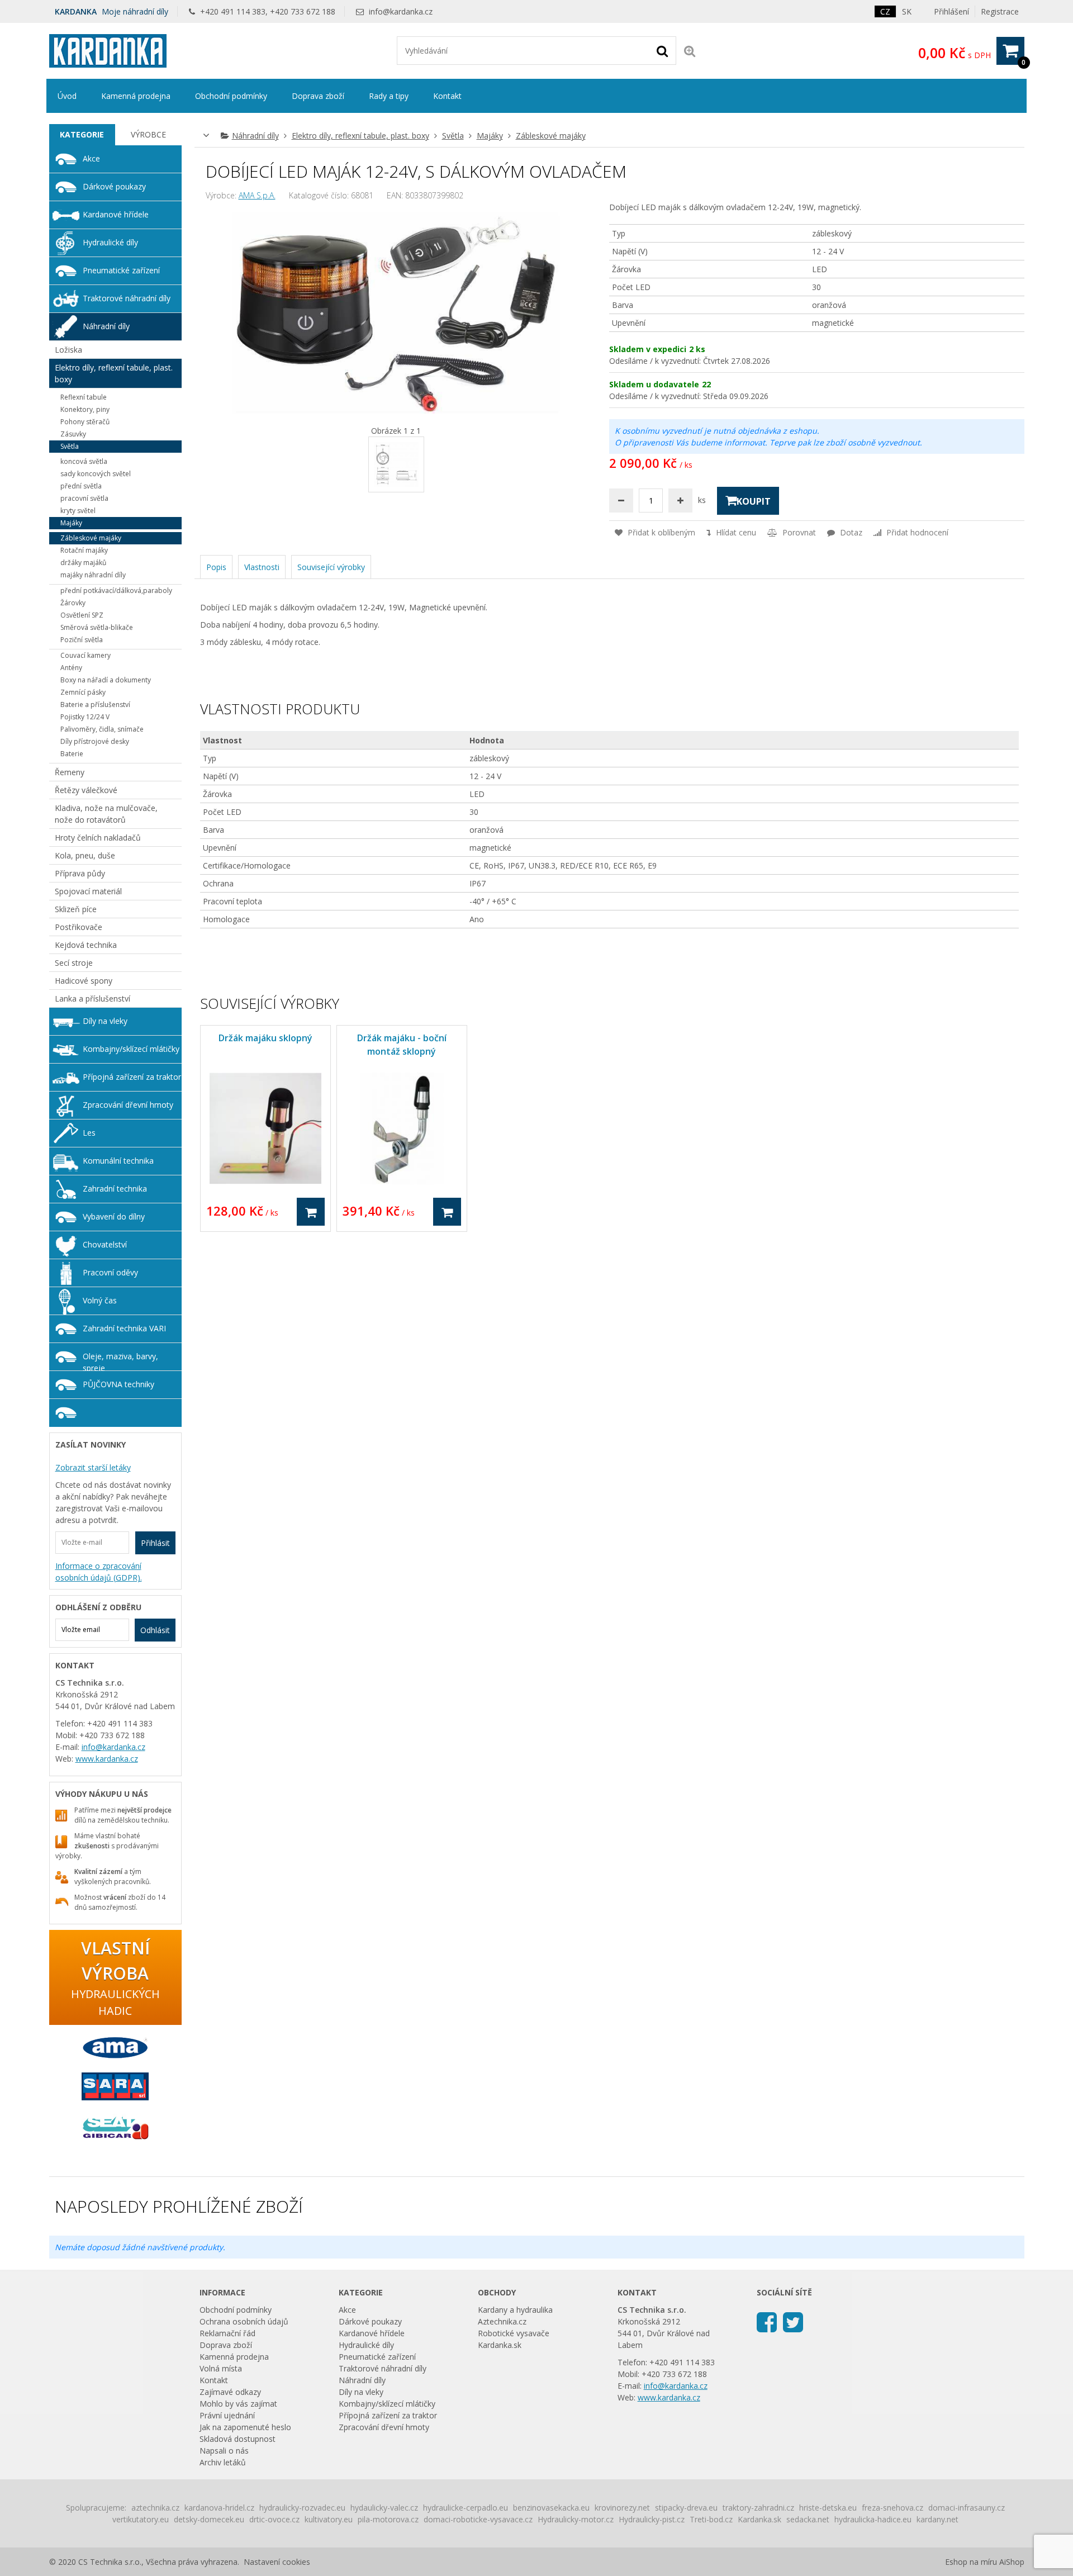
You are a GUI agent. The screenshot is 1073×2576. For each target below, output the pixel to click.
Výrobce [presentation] (148, 134)
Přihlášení (951, 11)
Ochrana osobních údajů (244, 2321)
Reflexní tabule (84, 397)
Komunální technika (118, 1161)
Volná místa (221, 2368)
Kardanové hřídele (116, 214)
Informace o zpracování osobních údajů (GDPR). (99, 1572)
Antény (71, 668)
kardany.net (937, 2519)
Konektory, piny (85, 409)
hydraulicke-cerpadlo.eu (466, 2508)
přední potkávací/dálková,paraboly (116, 590)
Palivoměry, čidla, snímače (102, 729)
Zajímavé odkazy (230, 2392)
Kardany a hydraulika (515, 2310)
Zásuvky (73, 434)
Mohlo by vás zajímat (238, 2404)
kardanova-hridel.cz (219, 2508)
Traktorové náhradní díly (127, 298)
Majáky (490, 136)
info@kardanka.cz (401, 11)
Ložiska (68, 350)
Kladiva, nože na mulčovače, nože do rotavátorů (106, 814)
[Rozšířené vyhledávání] (690, 51)
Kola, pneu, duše (85, 855)
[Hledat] (662, 50)
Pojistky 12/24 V (85, 717)
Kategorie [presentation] (82, 134)
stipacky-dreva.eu (686, 2508)
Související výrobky (331, 567)
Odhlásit (155, 1630)
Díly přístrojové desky (95, 741)
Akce (91, 158)
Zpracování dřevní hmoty (128, 1105)
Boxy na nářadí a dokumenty (106, 680)
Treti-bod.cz (711, 2519)
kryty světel (78, 511)
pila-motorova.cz (388, 2519)
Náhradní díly (255, 136)
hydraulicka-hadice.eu (873, 2519)
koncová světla (84, 461)
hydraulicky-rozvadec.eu (302, 2508)
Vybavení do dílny (114, 1216)
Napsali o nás (224, 2451)
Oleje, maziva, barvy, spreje (120, 1361)
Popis (216, 567)
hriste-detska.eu (828, 2508)
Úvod (67, 96)
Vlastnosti (262, 567)
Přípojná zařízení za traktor (132, 1077)
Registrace (1000, 11)
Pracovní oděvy (110, 1272)
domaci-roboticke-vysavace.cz (478, 2519)
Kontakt (447, 96)
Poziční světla (82, 640)
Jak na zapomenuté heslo (245, 2427)
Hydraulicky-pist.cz (652, 2519)
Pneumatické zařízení (121, 270)
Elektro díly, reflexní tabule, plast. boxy (360, 136)
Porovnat (798, 532)
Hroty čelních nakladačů (98, 838)
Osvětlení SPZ (82, 615)
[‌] (767, 2321)
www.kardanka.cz (107, 1759)
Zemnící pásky (83, 692)
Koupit (754, 501)
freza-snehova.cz (892, 2508)
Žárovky (73, 603)
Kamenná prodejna (136, 96)
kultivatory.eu (329, 2519)
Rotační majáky (84, 550)
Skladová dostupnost (238, 2439)
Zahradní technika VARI (124, 1328)
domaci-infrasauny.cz (967, 2508)
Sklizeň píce (76, 909)
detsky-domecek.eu (209, 2519)
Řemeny (70, 772)
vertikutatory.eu (141, 2519)
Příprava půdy (80, 873)
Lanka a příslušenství (92, 998)
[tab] (82, 135)
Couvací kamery (86, 655)
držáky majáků (83, 563)
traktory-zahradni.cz (758, 2508)
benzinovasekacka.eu (551, 2508)
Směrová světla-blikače (97, 627)
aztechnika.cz (155, 2508)
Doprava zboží (318, 96)
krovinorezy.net (622, 2508)
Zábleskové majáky (551, 136)
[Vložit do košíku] (311, 1212)
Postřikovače (79, 927)
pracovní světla (84, 498)
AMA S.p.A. (257, 195)
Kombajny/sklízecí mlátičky (131, 1049)
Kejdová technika (86, 945)
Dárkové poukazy (114, 186)
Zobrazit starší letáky (93, 1467)
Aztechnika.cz (502, 2321)
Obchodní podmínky (231, 96)
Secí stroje (74, 963)
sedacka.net (808, 2519)
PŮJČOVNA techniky (118, 1384)
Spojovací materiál (88, 891)
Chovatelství (105, 1244)
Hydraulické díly (110, 242)
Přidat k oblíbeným (660, 532)
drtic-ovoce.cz (274, 2519)
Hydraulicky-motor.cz (576, 2519)
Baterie (72, 754)
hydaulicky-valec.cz (384, 2508)
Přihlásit (155, 1543)
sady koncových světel (96, 474)
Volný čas (100, 1300)
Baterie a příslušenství (95, 705)
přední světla (81, 486)
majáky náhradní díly (93, 575)
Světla (453, 136)
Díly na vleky (105, 1021)
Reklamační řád (227, 2333)
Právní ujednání (227, 2415)
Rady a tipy (389, 96)
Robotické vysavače (514, 2333)
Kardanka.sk (500, 2345)
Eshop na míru (971, 2562)
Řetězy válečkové (86, 790)
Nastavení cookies (277, 2562)
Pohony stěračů (85, 422)
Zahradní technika (115, 1189)
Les (89, 1133)
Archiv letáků (223, 2462)
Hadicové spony (84, 981)
